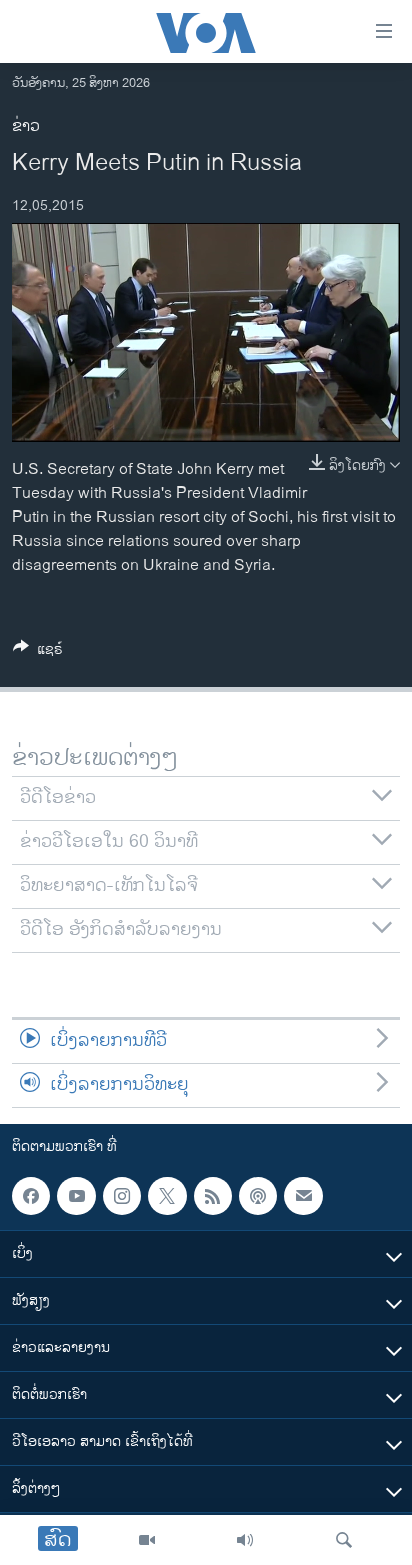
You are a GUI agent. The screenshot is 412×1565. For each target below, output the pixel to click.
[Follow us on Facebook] (31, 1196)
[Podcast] (258, 1196)
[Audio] (245, 1540)
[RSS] (213, 1196)
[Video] (147, 1540)
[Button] (38, 652)
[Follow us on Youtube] (76, 1196)
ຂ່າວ (26, 126)
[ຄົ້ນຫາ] (344, 1540)
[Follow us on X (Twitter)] (167, 1196)
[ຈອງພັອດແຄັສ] (303, 1196)
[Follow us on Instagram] (122, 1196)
